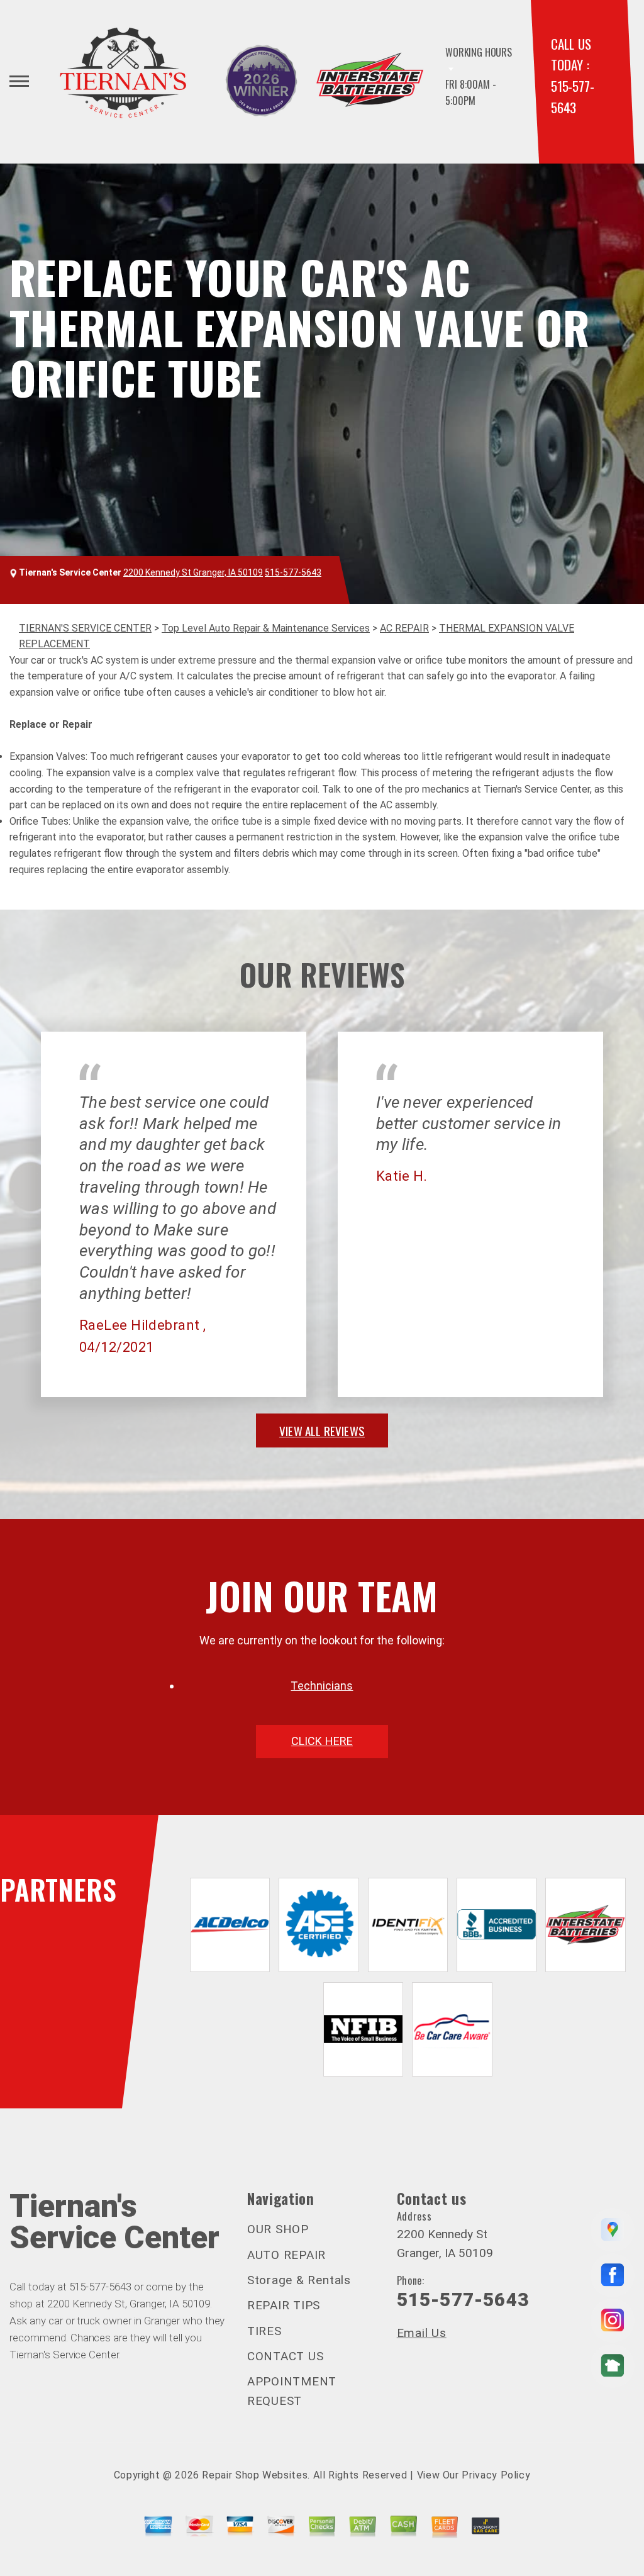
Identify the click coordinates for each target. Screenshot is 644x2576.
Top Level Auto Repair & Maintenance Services (266, 628)
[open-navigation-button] (19, 81)
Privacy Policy (496, 2475)
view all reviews (322, 1430)
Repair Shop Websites (255, 2475)
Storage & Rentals (299, 2280)
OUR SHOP (278, 2229)
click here (322, 1741)
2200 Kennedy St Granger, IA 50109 (193, 572)
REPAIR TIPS (284, 2305)
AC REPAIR (404, 628)
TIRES (264, 2331)
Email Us (422, 2333)
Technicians (322, 1686)
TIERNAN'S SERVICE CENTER (85, 628)
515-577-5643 (293, 572)
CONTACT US (286, 2356)
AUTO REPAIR (286, 2255)
